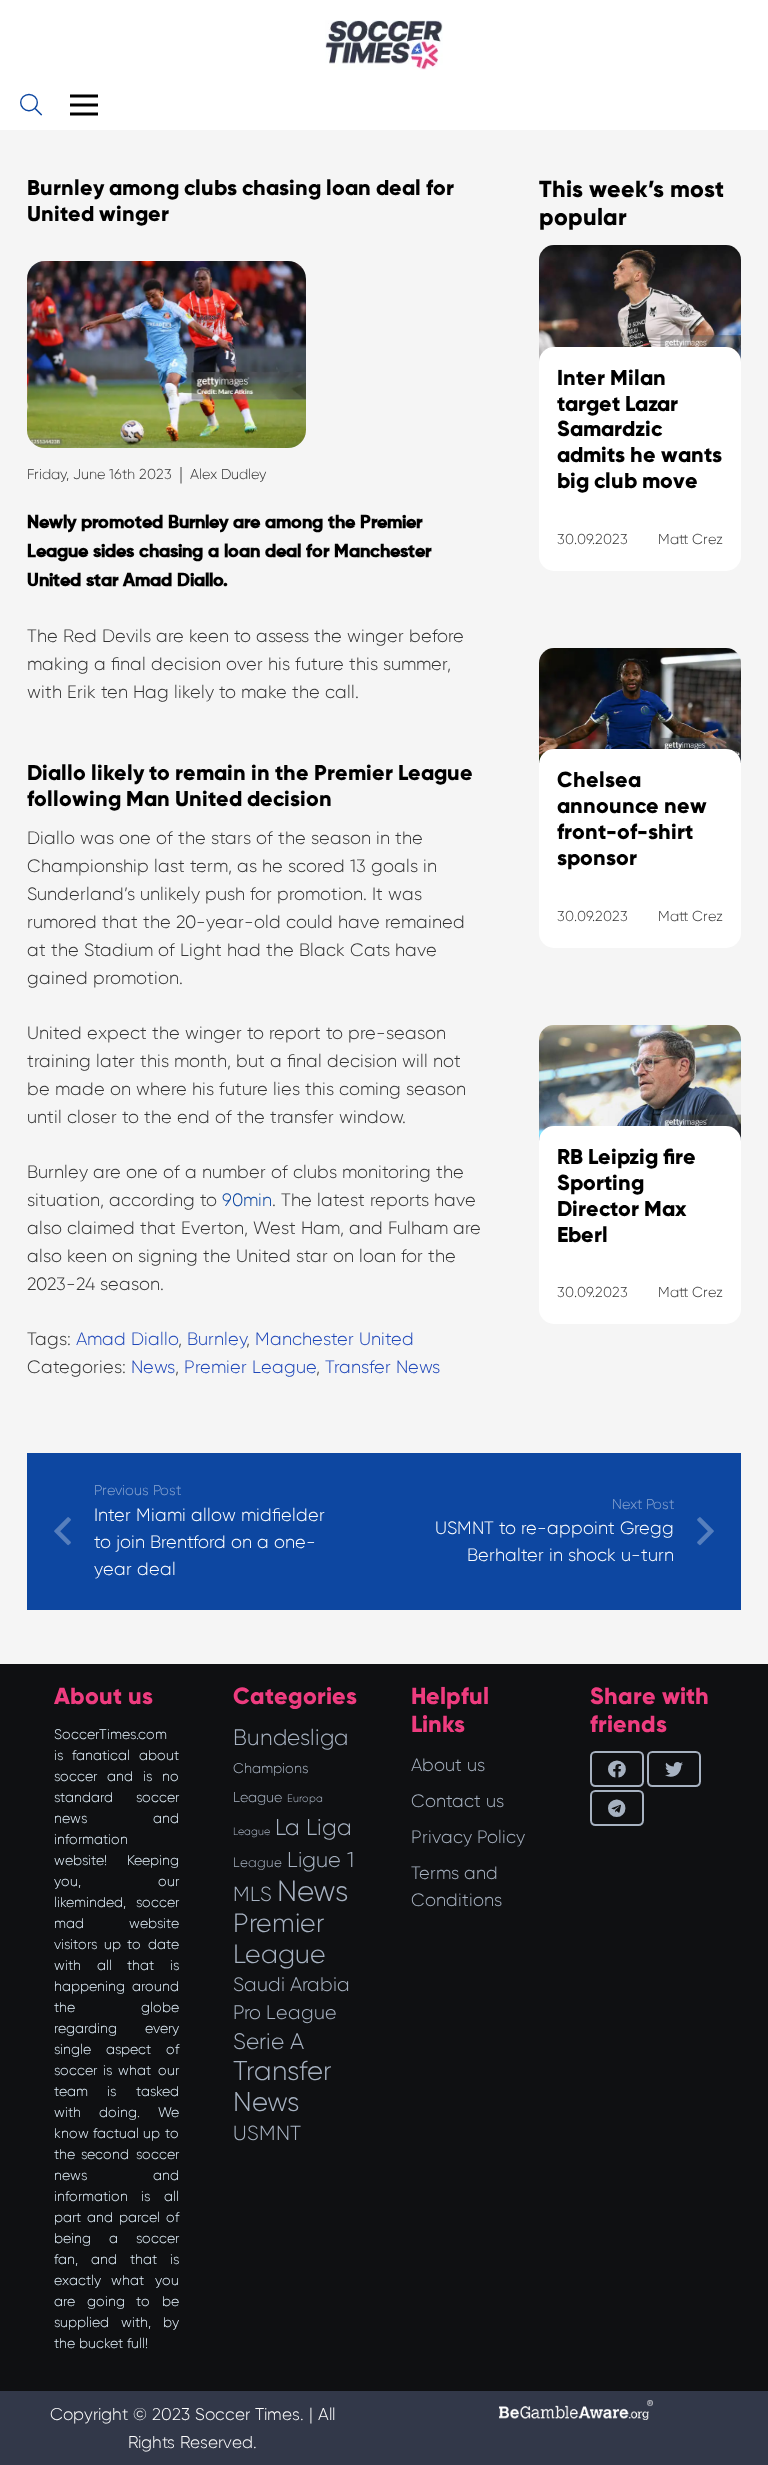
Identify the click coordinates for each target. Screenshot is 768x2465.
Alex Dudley (228, 474)
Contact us (457, 1801)
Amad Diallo (127, 1339)
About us (448, 1765)
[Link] (384, 45)
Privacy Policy (468, 1837)
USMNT (267, 2133)
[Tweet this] (674, 1769)
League (257, 1862)
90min (247, 1200)
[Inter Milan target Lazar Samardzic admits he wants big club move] (640, 433)
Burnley (216, 1339)
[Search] (31, 105)
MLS (252, 1894)
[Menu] (83, 105)
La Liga (313, 1827)
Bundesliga (290, 1737)
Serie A (268, 2041)
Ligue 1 (320, 1859)
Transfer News (382, 1367)
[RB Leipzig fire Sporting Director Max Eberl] (640, 1200)
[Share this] (617, 1769)
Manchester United (334, 1339)
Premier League (250, 1367)
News (153, 1367)
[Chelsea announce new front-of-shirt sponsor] (640, 823)
